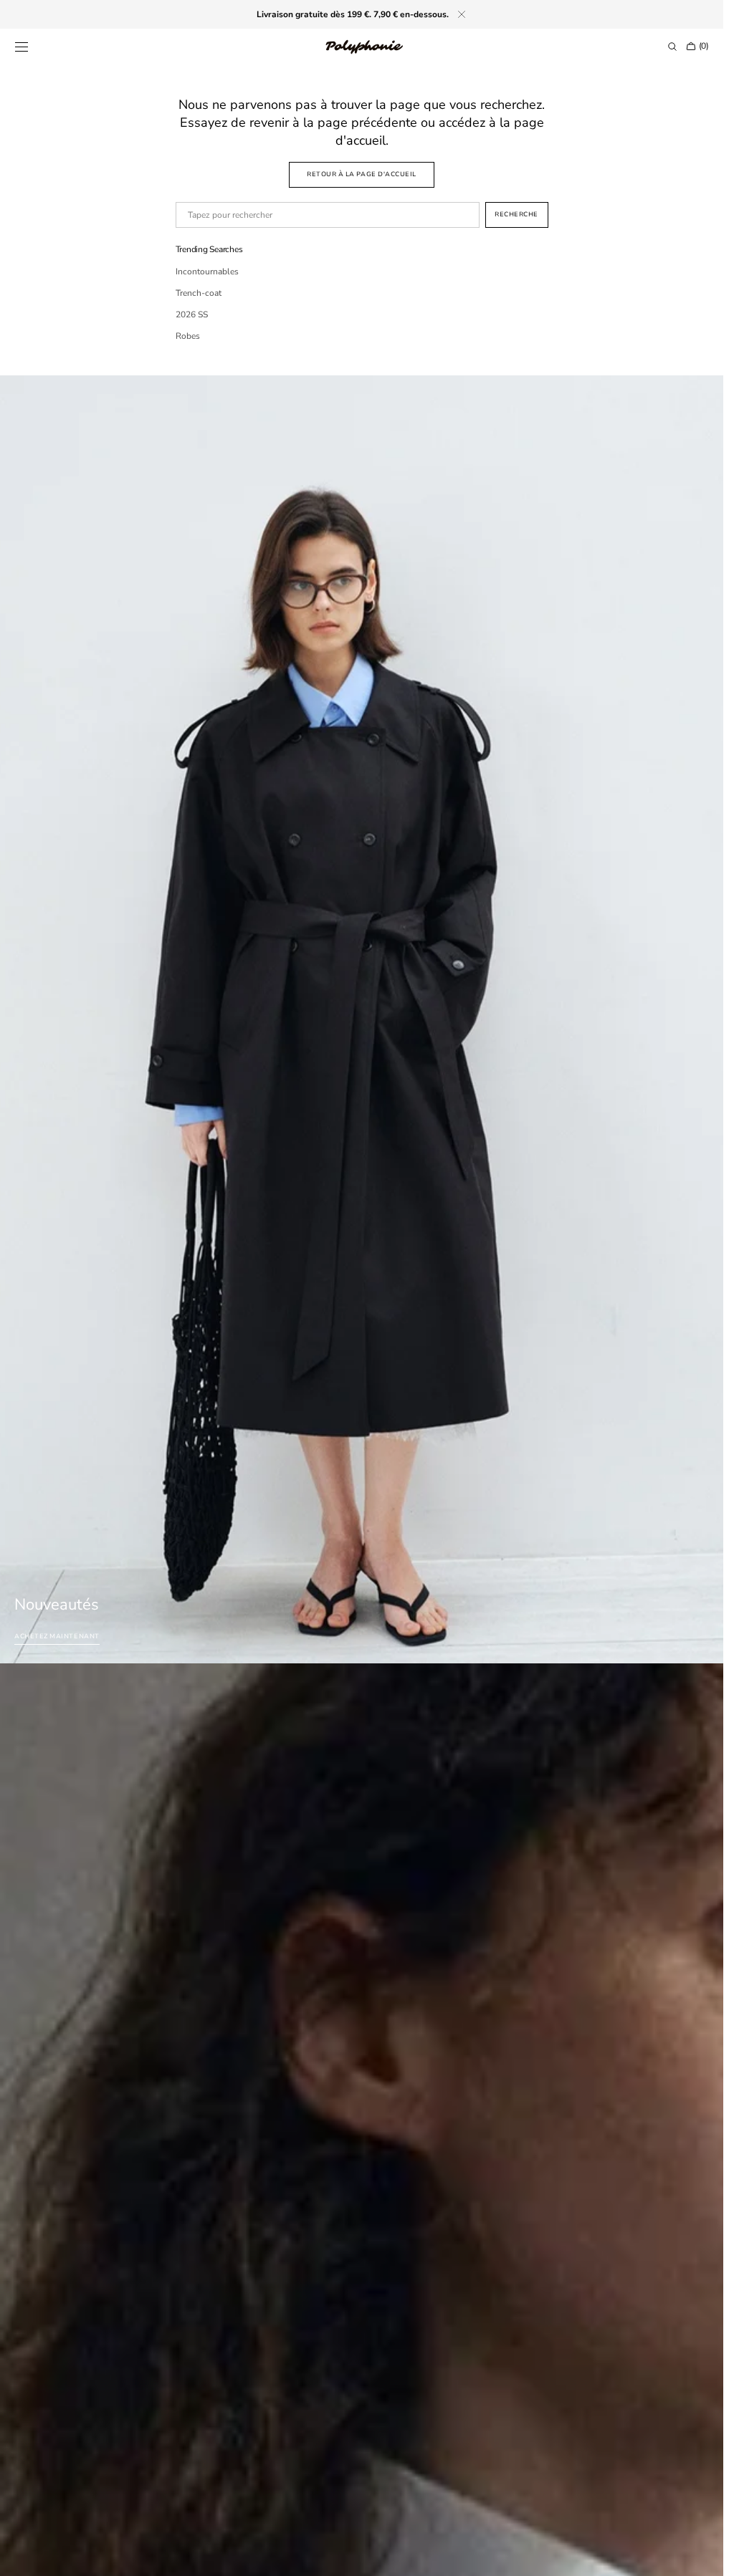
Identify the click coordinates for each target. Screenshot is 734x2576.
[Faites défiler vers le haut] (702, 2555)
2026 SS (192, 314)
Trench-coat (199, 293)
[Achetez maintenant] (362, 1019)
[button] (22, 47)
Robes (188, 336)
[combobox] (328, 215)
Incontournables (207, 271)
